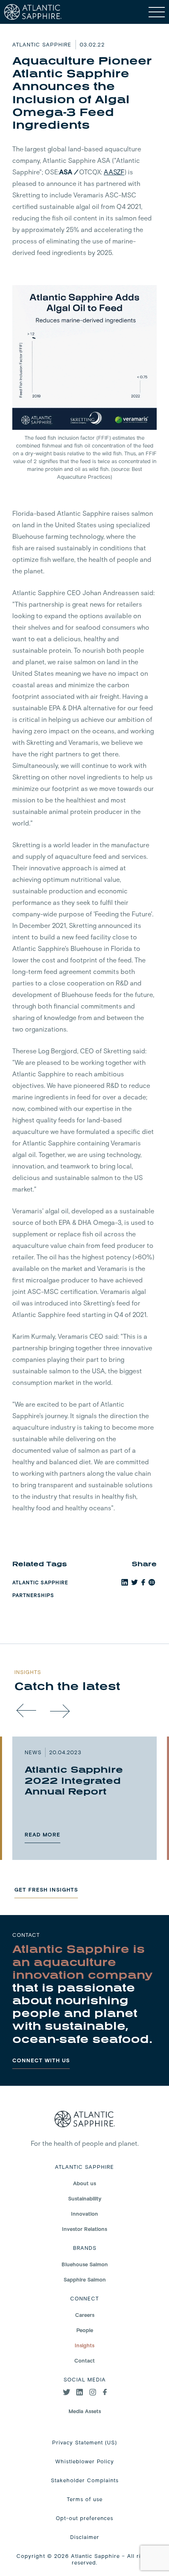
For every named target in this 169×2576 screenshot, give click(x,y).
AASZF (114, 172)
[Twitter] (66, 2393)
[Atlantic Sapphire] (33, 12)
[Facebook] (105, 2393)
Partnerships (33, 1595)
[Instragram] (93, 2393)
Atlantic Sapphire (40, 1582)
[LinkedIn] (80, 2393)
